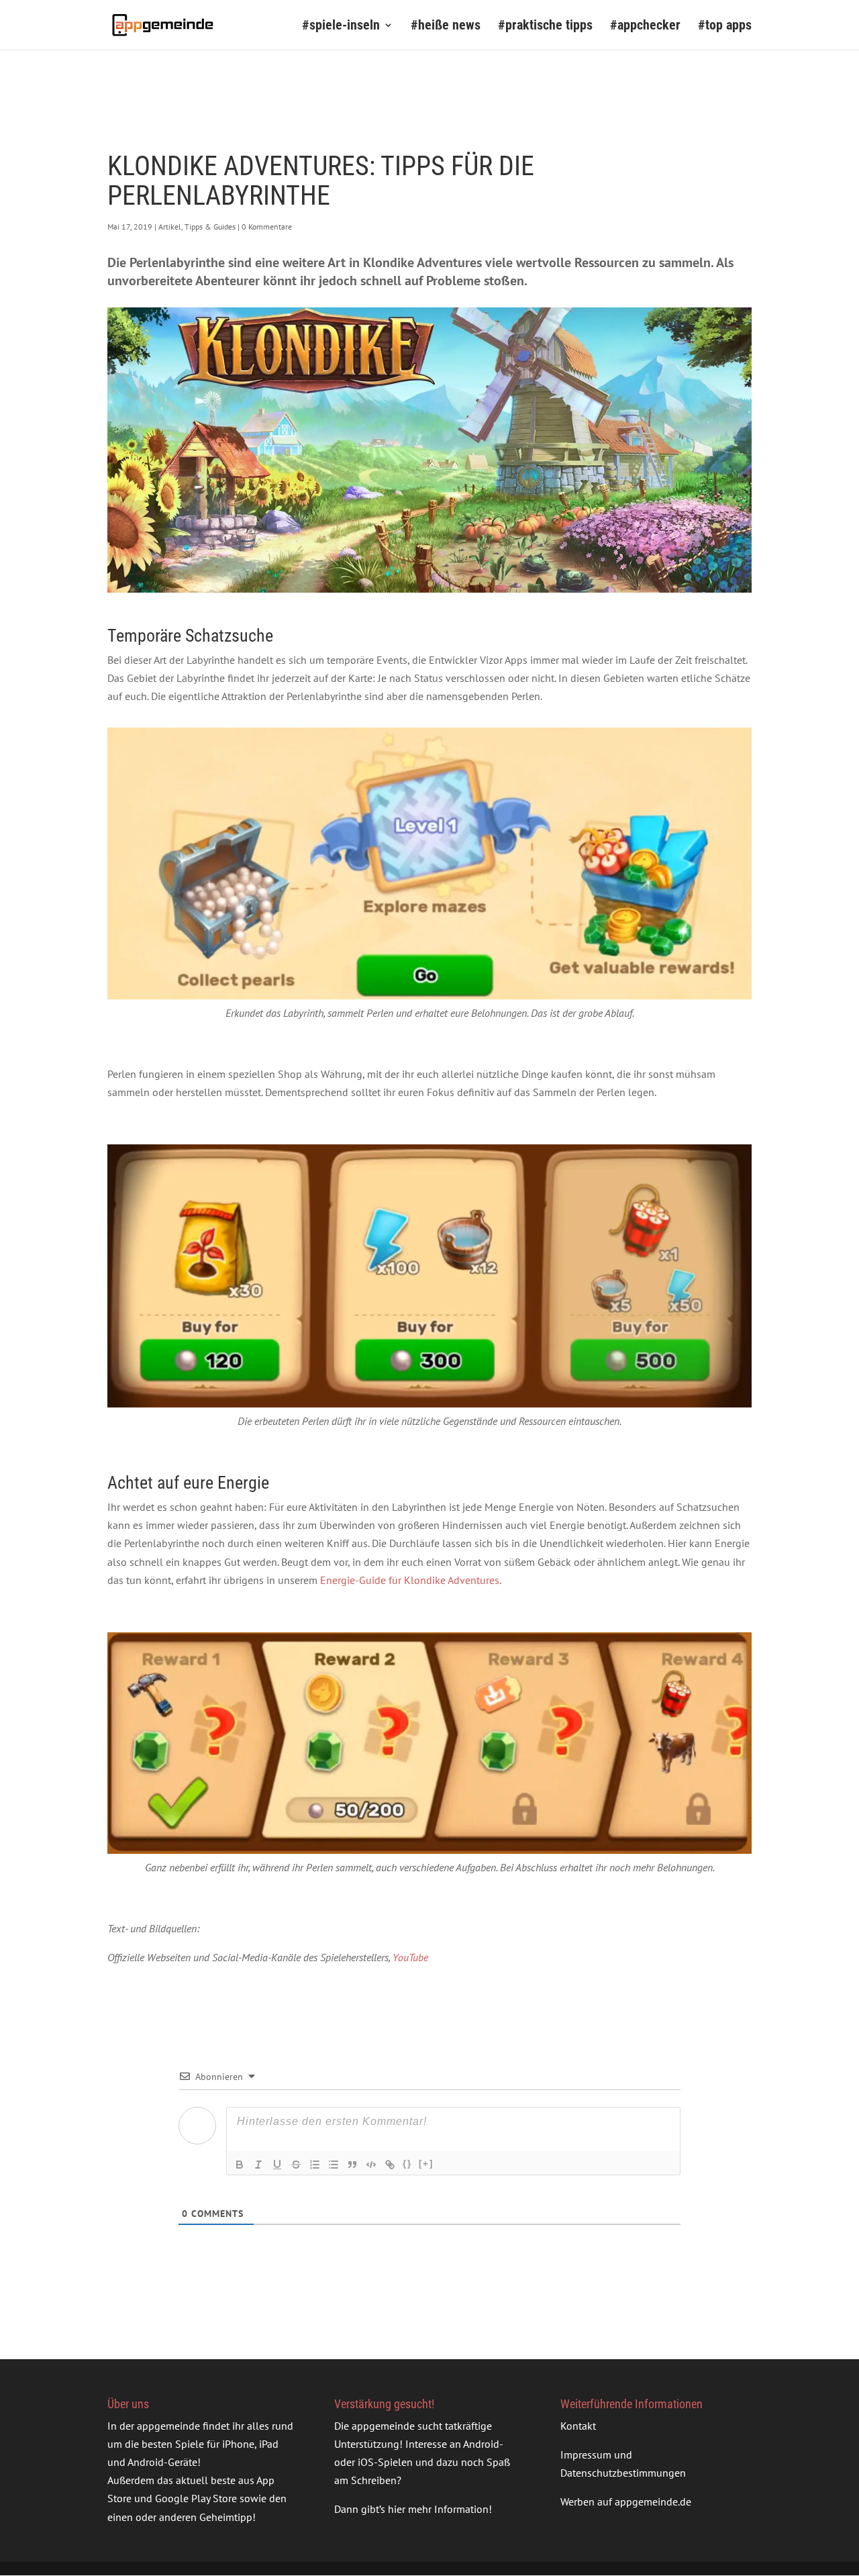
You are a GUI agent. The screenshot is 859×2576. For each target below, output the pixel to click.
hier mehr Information (438, 2510)
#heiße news (446, 27)
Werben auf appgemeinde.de (626, 2501)
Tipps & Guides (210, 227)
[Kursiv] (258, 2165)
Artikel (170, 227)
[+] (426, 2164)
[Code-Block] (371, 2165)
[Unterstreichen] (277, 2165)
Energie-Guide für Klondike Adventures (410, 1580)
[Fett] (240, 2165)
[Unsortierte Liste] (334, 2165)
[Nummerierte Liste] (315, 2165)
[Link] (390, 2165)
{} (407, 2164)
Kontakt (578, 2426)
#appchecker (645, 27)
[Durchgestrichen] (296, 2165)
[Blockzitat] (352, 2165)
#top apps (725, 27)
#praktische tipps (545, 27)
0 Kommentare (267, 227)
